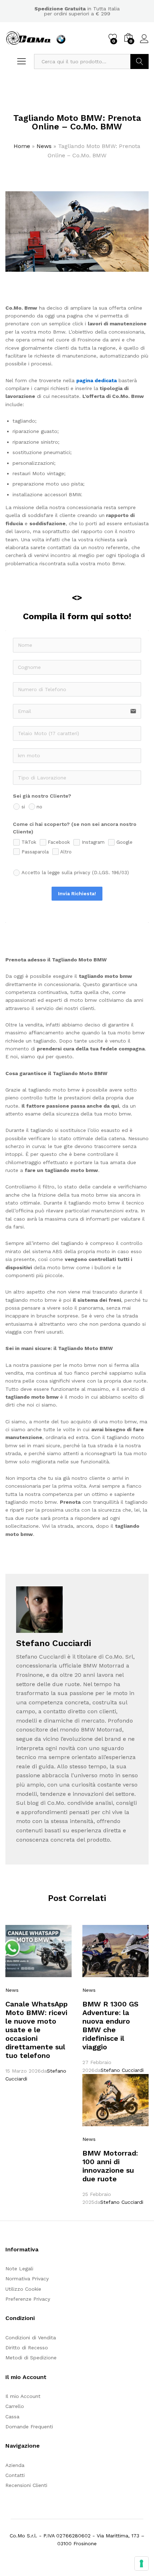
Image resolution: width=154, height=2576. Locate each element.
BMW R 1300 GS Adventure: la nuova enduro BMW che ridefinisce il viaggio (110, 2025)
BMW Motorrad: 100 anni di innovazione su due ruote (110, 2166)
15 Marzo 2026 (23, 2071)
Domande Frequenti (29, 2427)
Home (22, 146)
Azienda (15, 2465)
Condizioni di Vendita (31, 2338)
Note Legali (19, 2269)
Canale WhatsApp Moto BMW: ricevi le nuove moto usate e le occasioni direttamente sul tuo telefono (37, 2030)
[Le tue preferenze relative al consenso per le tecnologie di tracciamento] (141, 2563)
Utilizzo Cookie (23, 2289)
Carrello (15, 2406)
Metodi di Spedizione (31, 2358)
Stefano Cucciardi (122, 2070)
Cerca (139, 61)
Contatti (15, 2475)
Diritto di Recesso (27, 2348)
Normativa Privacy (27, 2279)
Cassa (12, 2417)
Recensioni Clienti (26, 2485)
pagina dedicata (97, 380)
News (44, 146)
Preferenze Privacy (28, 2299)
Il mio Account (23, 2396)
